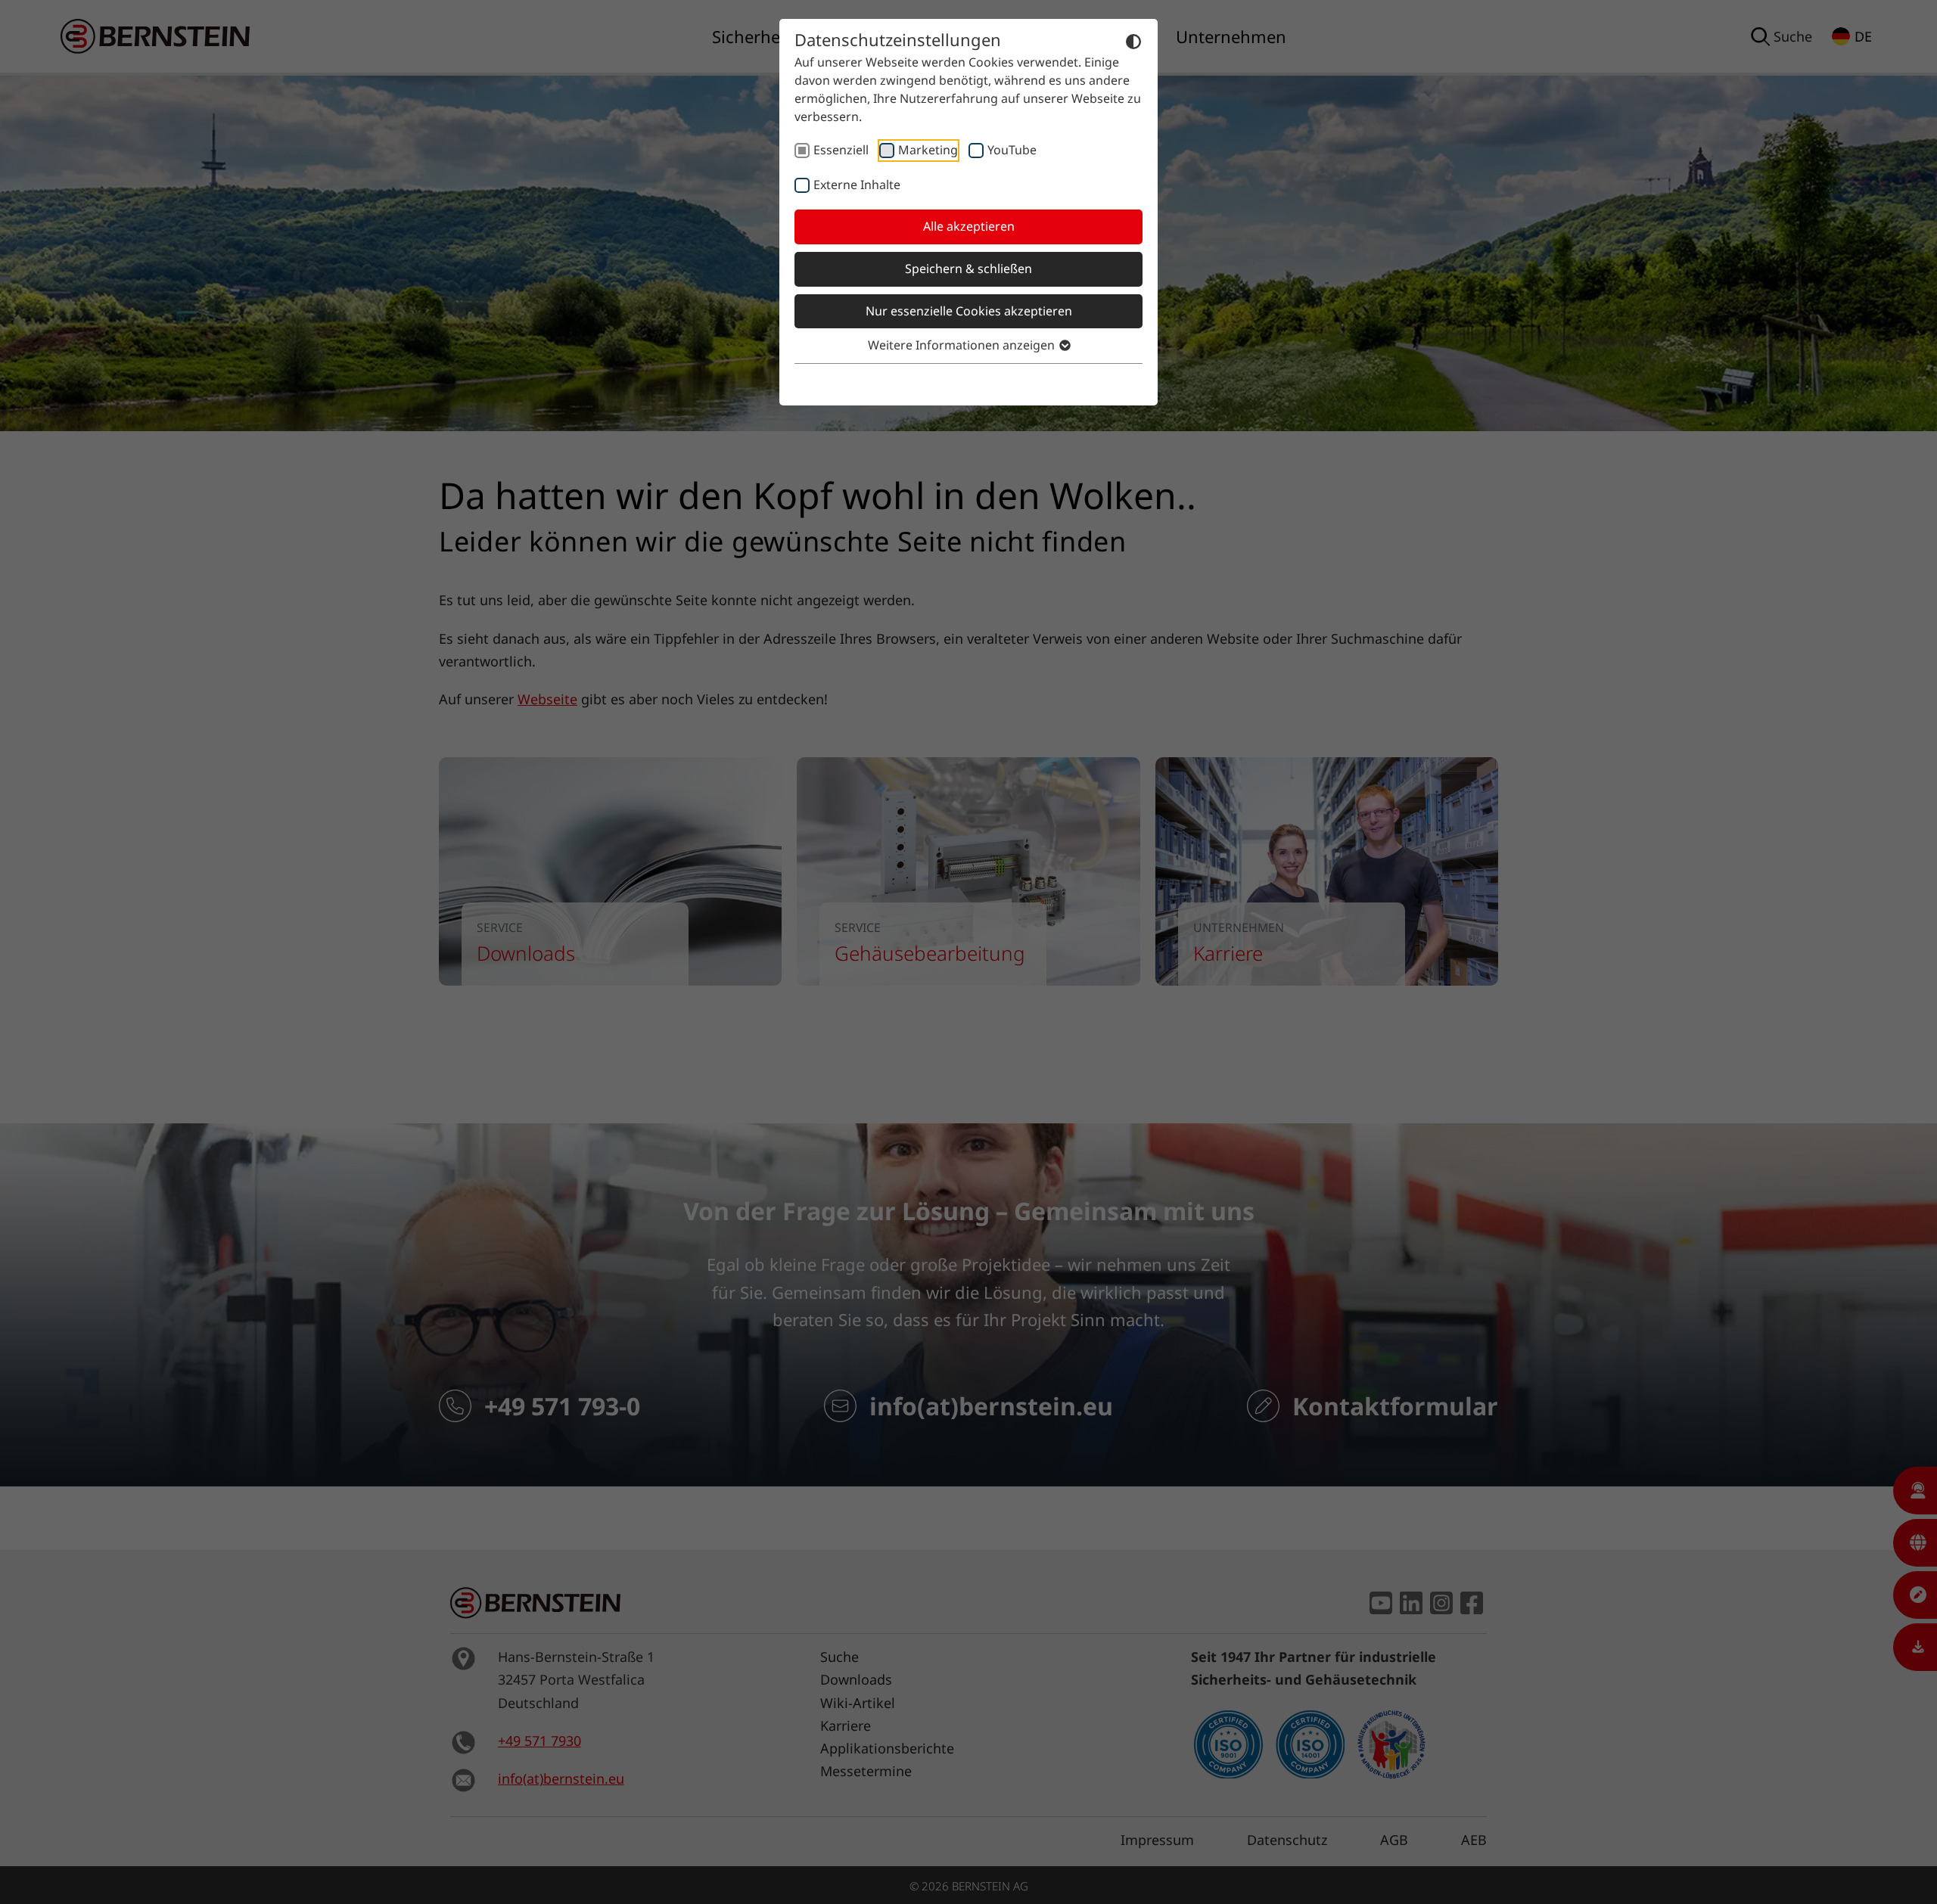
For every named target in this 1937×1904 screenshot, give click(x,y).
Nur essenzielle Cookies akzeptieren (969, 311)
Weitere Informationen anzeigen (963, 345)
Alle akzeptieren (969, 226)
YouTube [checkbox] (1012, 150)
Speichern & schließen (968, 269)
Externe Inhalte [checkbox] (857, 185)
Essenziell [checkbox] (841, 150)
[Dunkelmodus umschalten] (1133, 41)
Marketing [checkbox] (928, 150)
